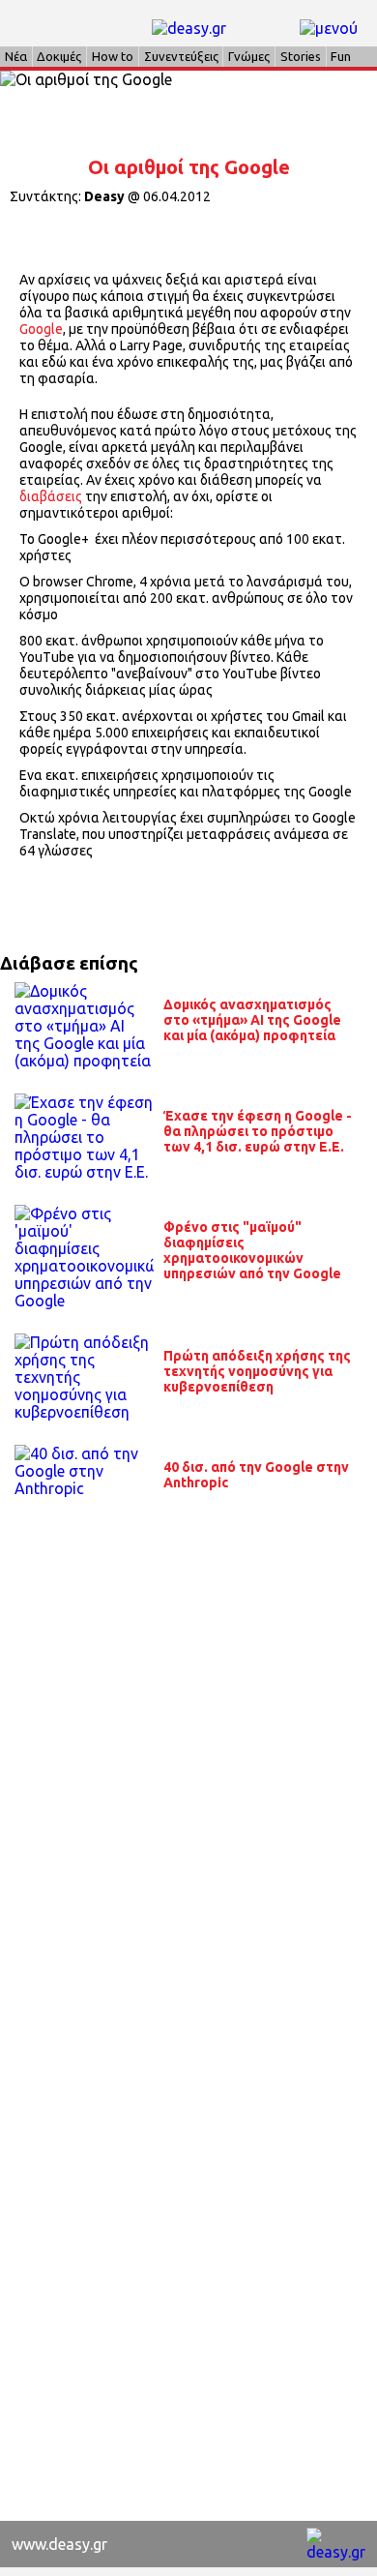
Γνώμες (249, 56)
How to (113, 56)
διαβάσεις (51, 496)
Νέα (16, 56)
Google (41, 329)
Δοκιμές (59, 56)
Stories (301, 56)
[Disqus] (188, 1768)
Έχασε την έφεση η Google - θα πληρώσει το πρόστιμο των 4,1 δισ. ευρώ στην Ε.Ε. (258, 1131)
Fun (341, 56)
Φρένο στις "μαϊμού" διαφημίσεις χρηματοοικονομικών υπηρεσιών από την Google (252, 1250)
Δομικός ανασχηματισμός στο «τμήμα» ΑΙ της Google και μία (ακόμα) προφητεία (252, 1020)
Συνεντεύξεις (181, 56)
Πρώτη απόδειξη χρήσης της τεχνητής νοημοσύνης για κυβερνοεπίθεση (257, 1371)
